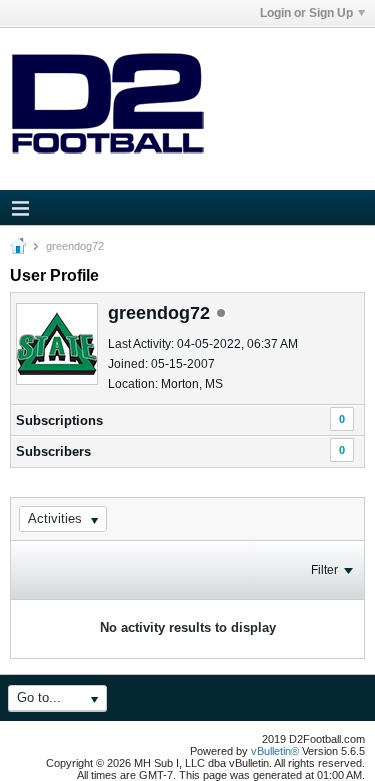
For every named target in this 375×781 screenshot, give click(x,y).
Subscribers (53, 451)
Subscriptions (59, 420)
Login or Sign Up (306, 13)
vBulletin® (275, 751)
